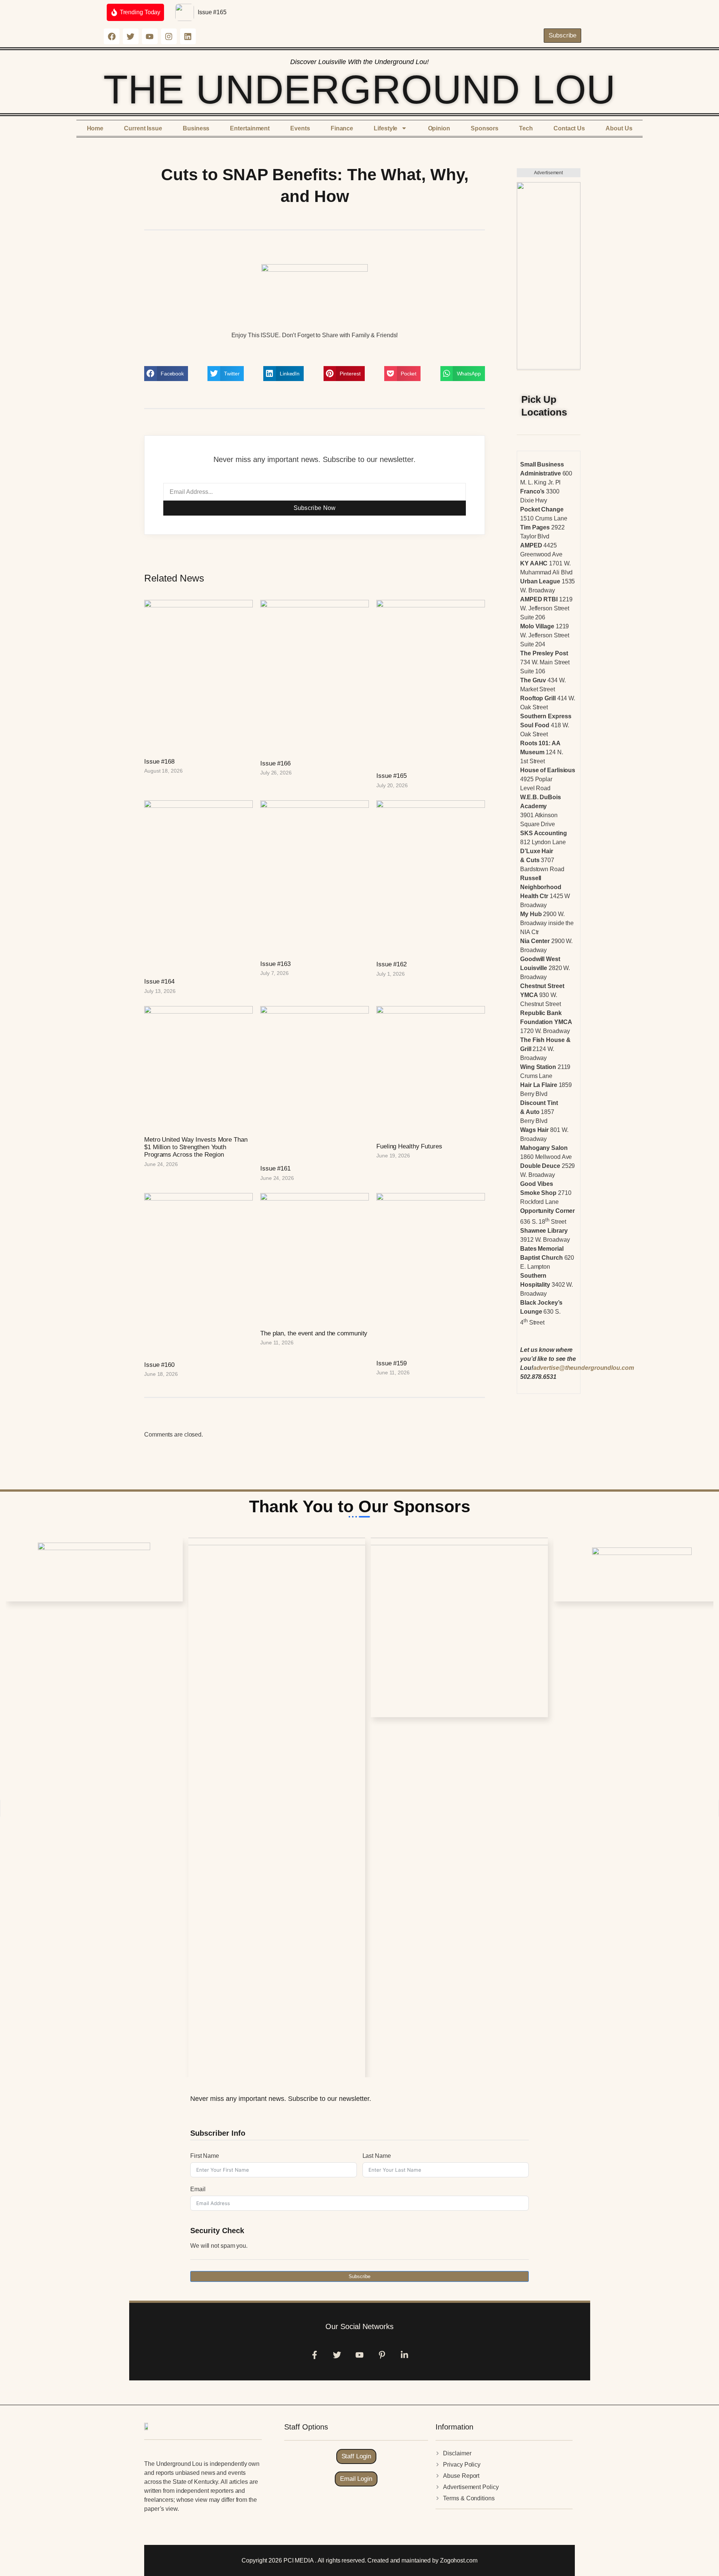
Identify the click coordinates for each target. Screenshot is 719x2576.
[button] (166, 374)
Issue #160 (159, 1365)
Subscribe (359, 2276)
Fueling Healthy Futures (409, 1146)
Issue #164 (159, 982)
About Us (619, 128)
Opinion (439, 128)
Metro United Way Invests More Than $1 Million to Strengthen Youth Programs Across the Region (196, 1147)
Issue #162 (392, 964)
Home (95, 128)
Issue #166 (275, 763)
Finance (342, 128)
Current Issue (143, 128)
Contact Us (569, 128)
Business (196, 128)
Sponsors (485, 128)
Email (198, 2189)
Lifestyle (386, 128)
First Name (205, 2156)
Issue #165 (212, 12)
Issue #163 (275, 964)
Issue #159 (392, 1363)
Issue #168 (159, 762)
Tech (526, 128)
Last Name (377, 2156)
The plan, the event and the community (314, 1333)
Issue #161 (275, 1168)
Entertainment (250, 128)
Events (300, 128)
